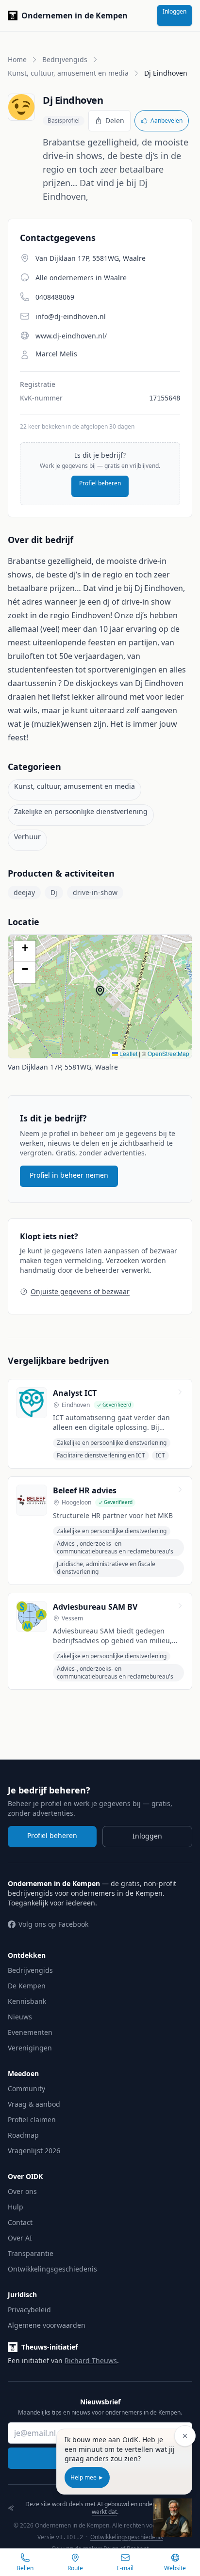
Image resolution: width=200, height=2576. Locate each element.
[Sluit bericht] (185, 2436)
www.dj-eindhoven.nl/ (71, 336)
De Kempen (27, 1986)
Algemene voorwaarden (47, 2325)
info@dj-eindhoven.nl (71, 316)
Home (17, 59)
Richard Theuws (91, 2360)
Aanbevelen (167, 120)
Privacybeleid (29, 2310)
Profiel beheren (100, 483)
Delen (115, 120)
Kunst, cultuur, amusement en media (68, 73)
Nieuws (20, 2017)
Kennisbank (27, 2001)
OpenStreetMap (168, 1053)
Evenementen (30, 2032)
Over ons (22, 2191)
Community (26, 2088)
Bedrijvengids (65, 59)
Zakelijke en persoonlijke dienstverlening (81, 811)
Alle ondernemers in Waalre (81, 278)
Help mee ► (87, 2477)
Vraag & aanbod (34, 2104)
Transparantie (31, 2253)
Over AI (20, 2238)
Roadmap (23, 2135)
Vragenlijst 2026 (34, 2151)
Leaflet (128, 1053)
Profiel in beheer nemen (69, 1175)
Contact (20, 2222)
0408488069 (55, 297)
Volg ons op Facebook (53, 1924)
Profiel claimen (32, 2120)
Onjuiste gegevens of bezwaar (80, 1291)
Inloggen (175, 11)
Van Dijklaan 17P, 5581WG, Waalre (63, 1067)
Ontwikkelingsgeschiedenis (52, 2269)
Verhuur (27, 837)
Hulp (16, 2207)
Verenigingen (30, 2048)
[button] (105, 995)
